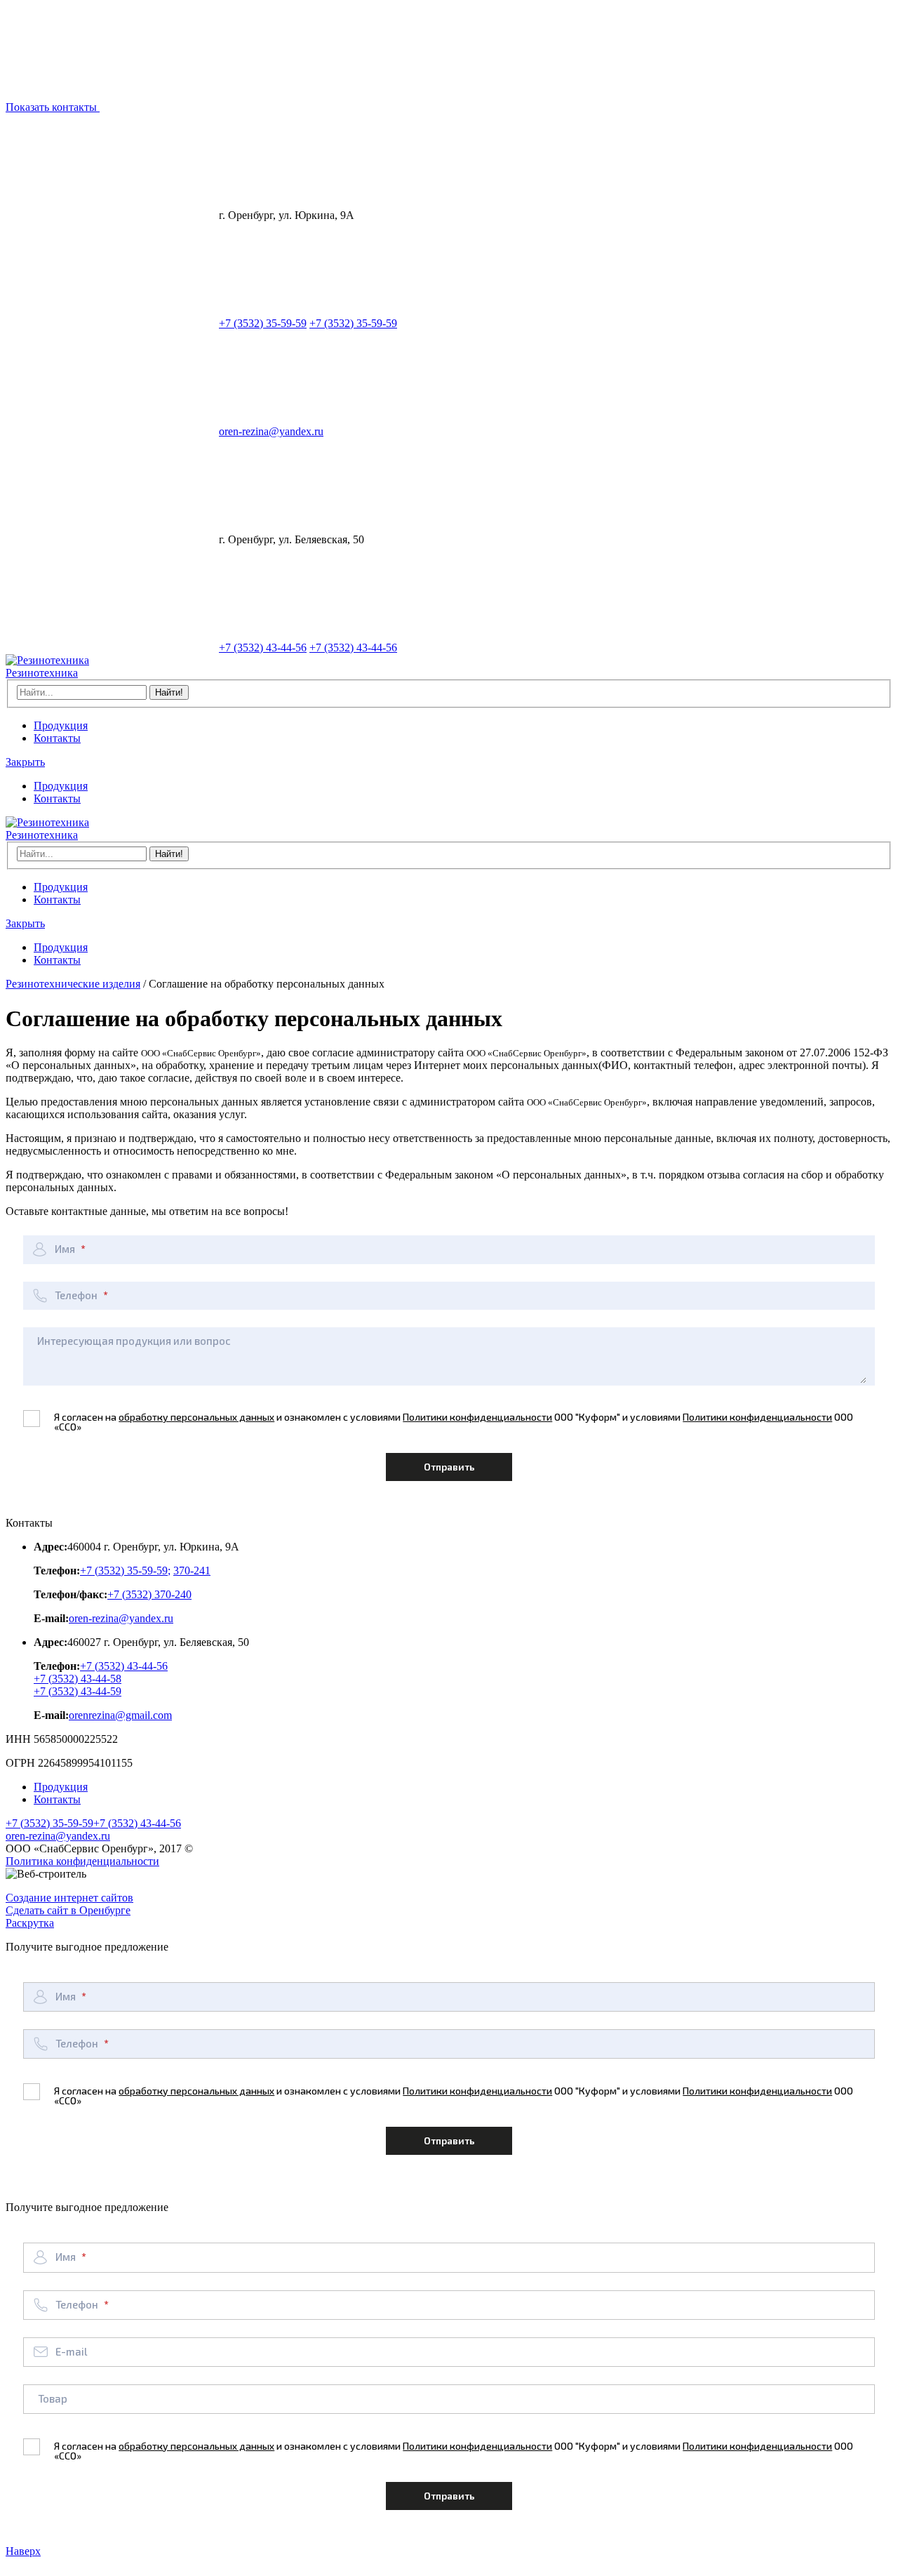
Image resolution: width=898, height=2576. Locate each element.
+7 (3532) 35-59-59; (125, 1571)
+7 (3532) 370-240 (149, 1594)
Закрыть (25, 762)
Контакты (57, 738)
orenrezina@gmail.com (120, 1715)
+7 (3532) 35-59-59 (263, 323)
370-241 (192, 1571)
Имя (66, 1249)
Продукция (61, 725)
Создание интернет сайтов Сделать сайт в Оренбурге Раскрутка (69, 1910)
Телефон (77, 1295)
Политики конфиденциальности (477, 1417)
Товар (53, 2398)
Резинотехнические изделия (73, 984)
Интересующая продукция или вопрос (134, 1341)
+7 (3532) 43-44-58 (78, 1679)
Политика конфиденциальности (82, 1861)
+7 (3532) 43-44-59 (78, 1691)
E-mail (71, 2351)
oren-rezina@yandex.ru (271, 431)
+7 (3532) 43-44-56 (263, 648)
